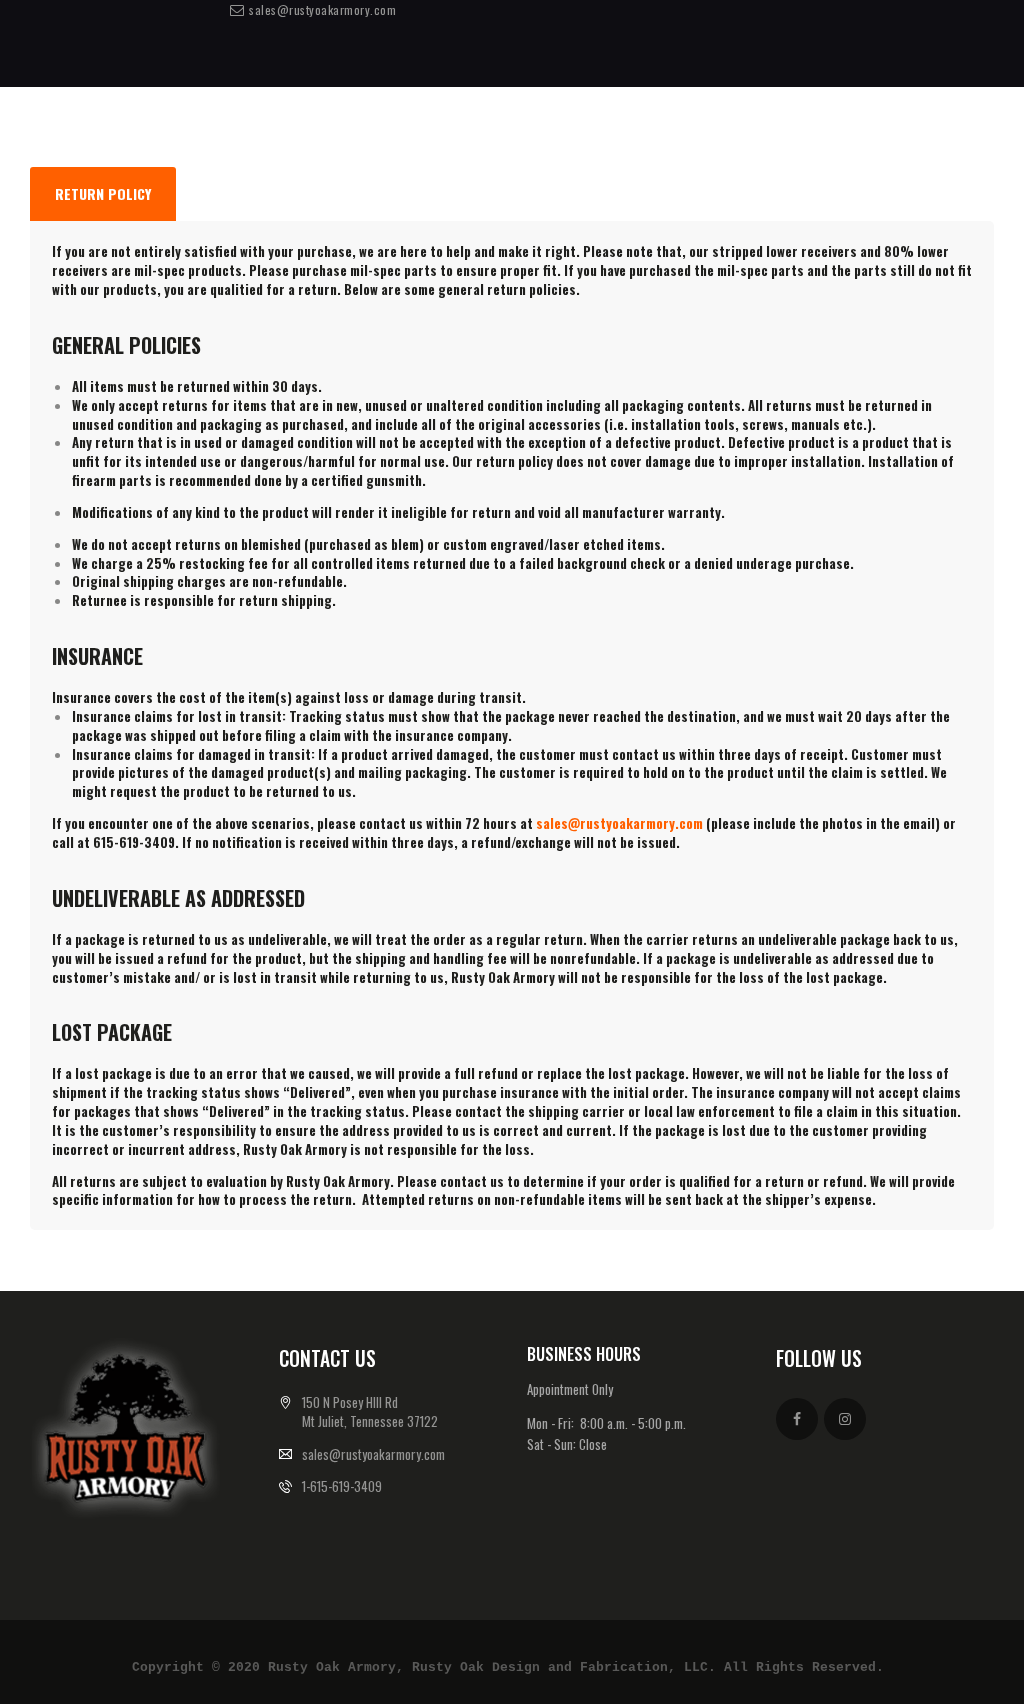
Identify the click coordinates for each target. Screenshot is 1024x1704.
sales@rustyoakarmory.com (619, 823)
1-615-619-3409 (342, 1486)
